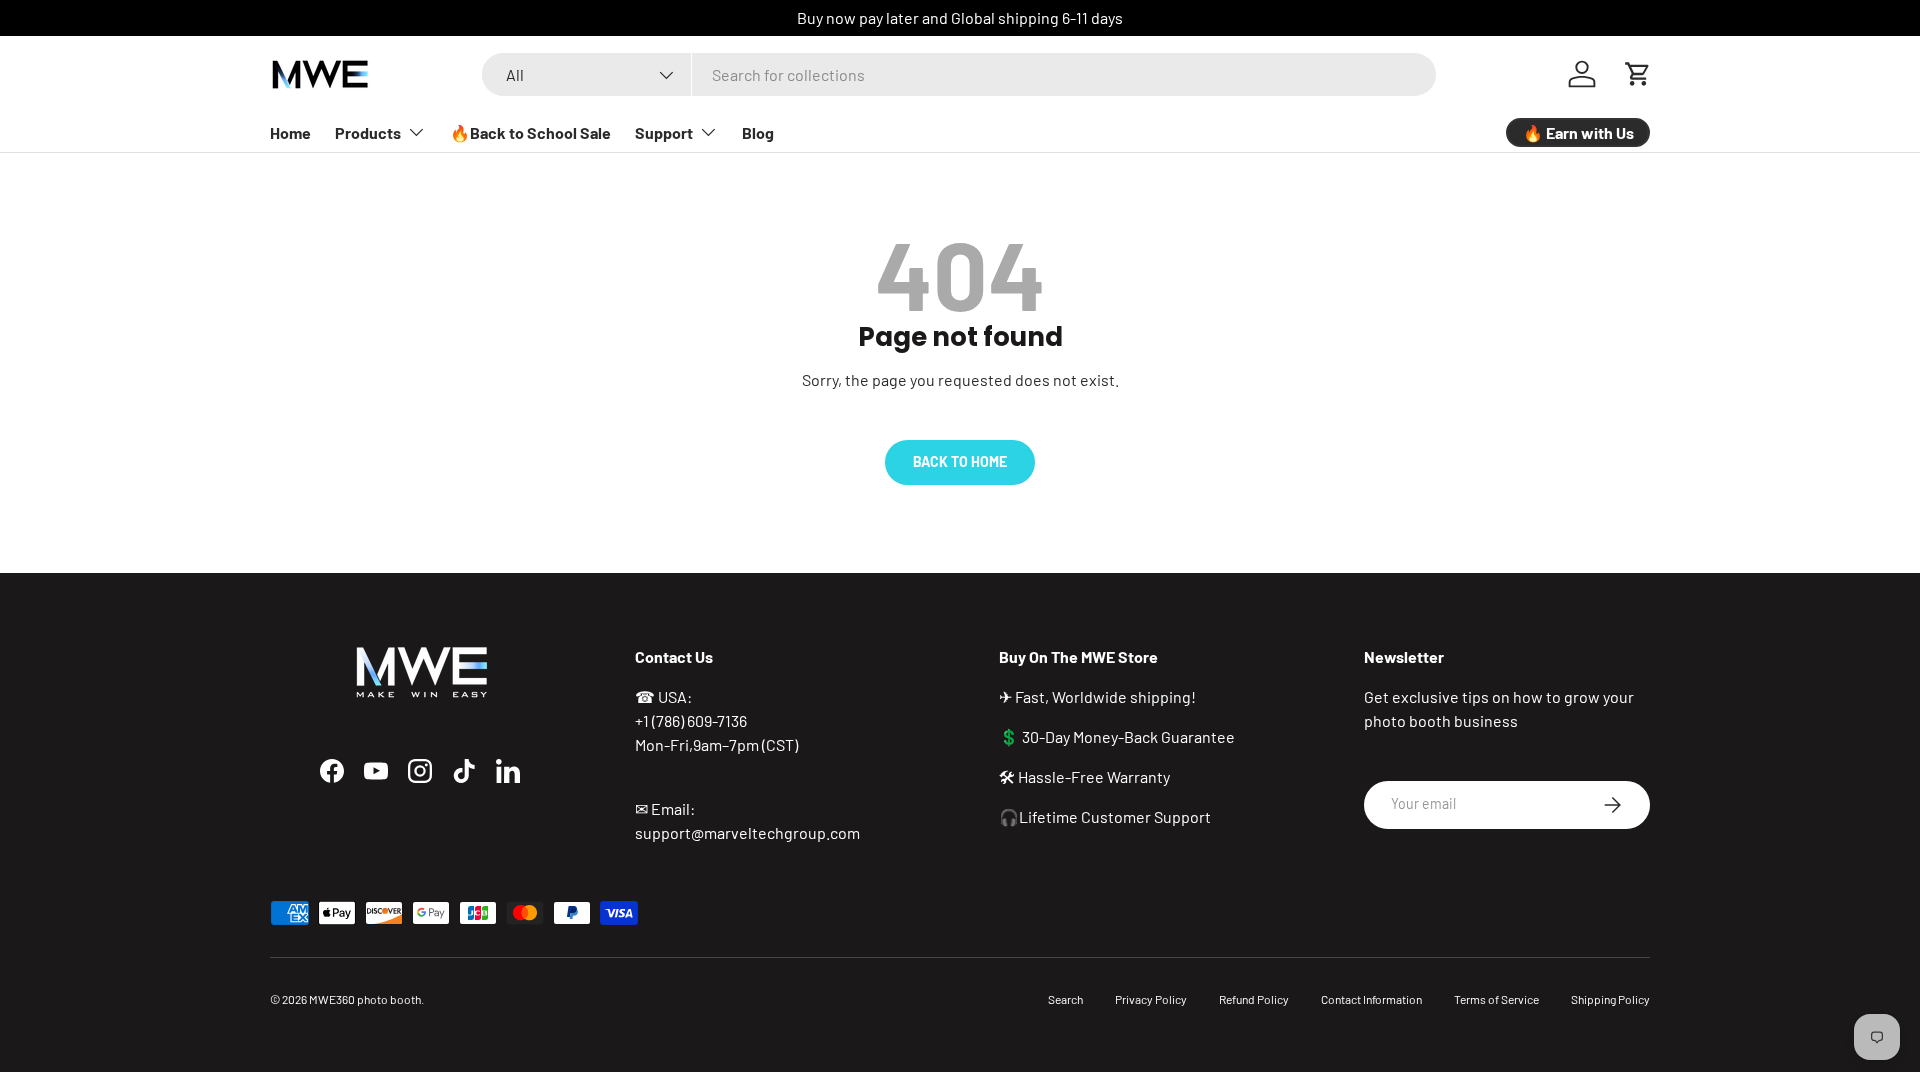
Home (290, 132)
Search (1065, 999)
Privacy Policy (1151, 999)
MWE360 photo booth (365, 999)
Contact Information (1371, 999)
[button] (1638, 74)
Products (368, 132)
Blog (758, 132)
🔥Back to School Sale (530, 132)
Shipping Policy (1610, 999)
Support (664, 132)
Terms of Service (1496, 999)
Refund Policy (1254, 999)
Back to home (960, 461)
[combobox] (959, 74)
